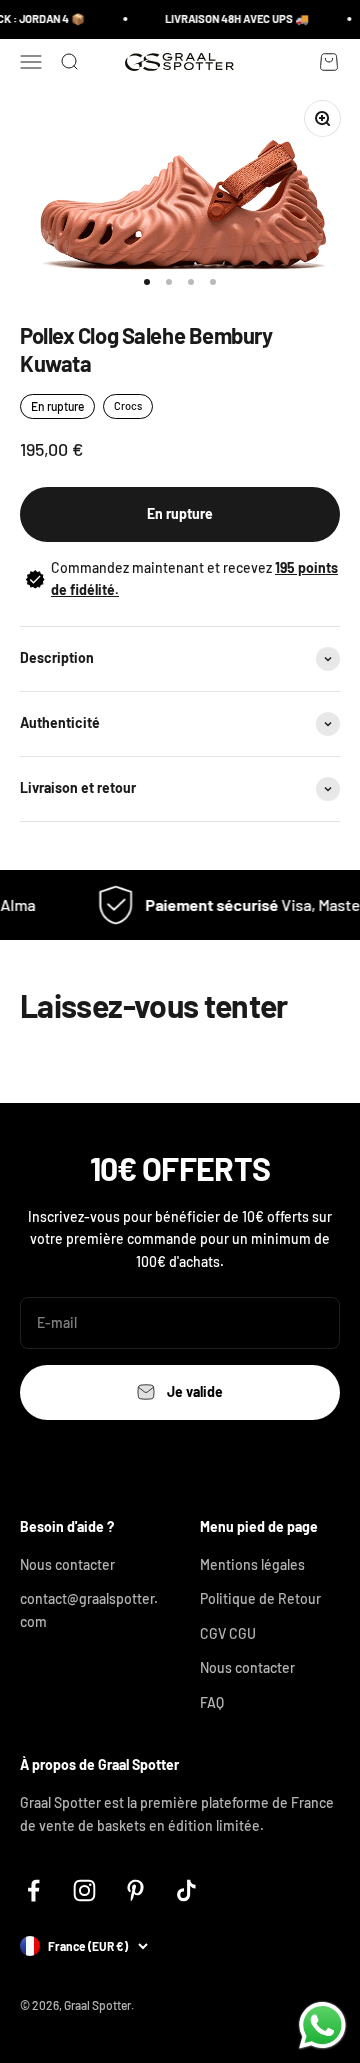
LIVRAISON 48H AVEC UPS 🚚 (234, 18)
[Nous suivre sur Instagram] (84, 1890)
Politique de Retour (260, 1598)
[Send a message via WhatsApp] (322, 2025)
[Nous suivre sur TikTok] (186, 1890)
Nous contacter (67, 1564)
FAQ (212, 1702)
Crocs (128, 405)
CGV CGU (228, 1633)
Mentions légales (252, 1564)
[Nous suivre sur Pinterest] (135, 1890)
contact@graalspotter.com (89, 1609)
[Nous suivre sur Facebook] (33, 1890)
